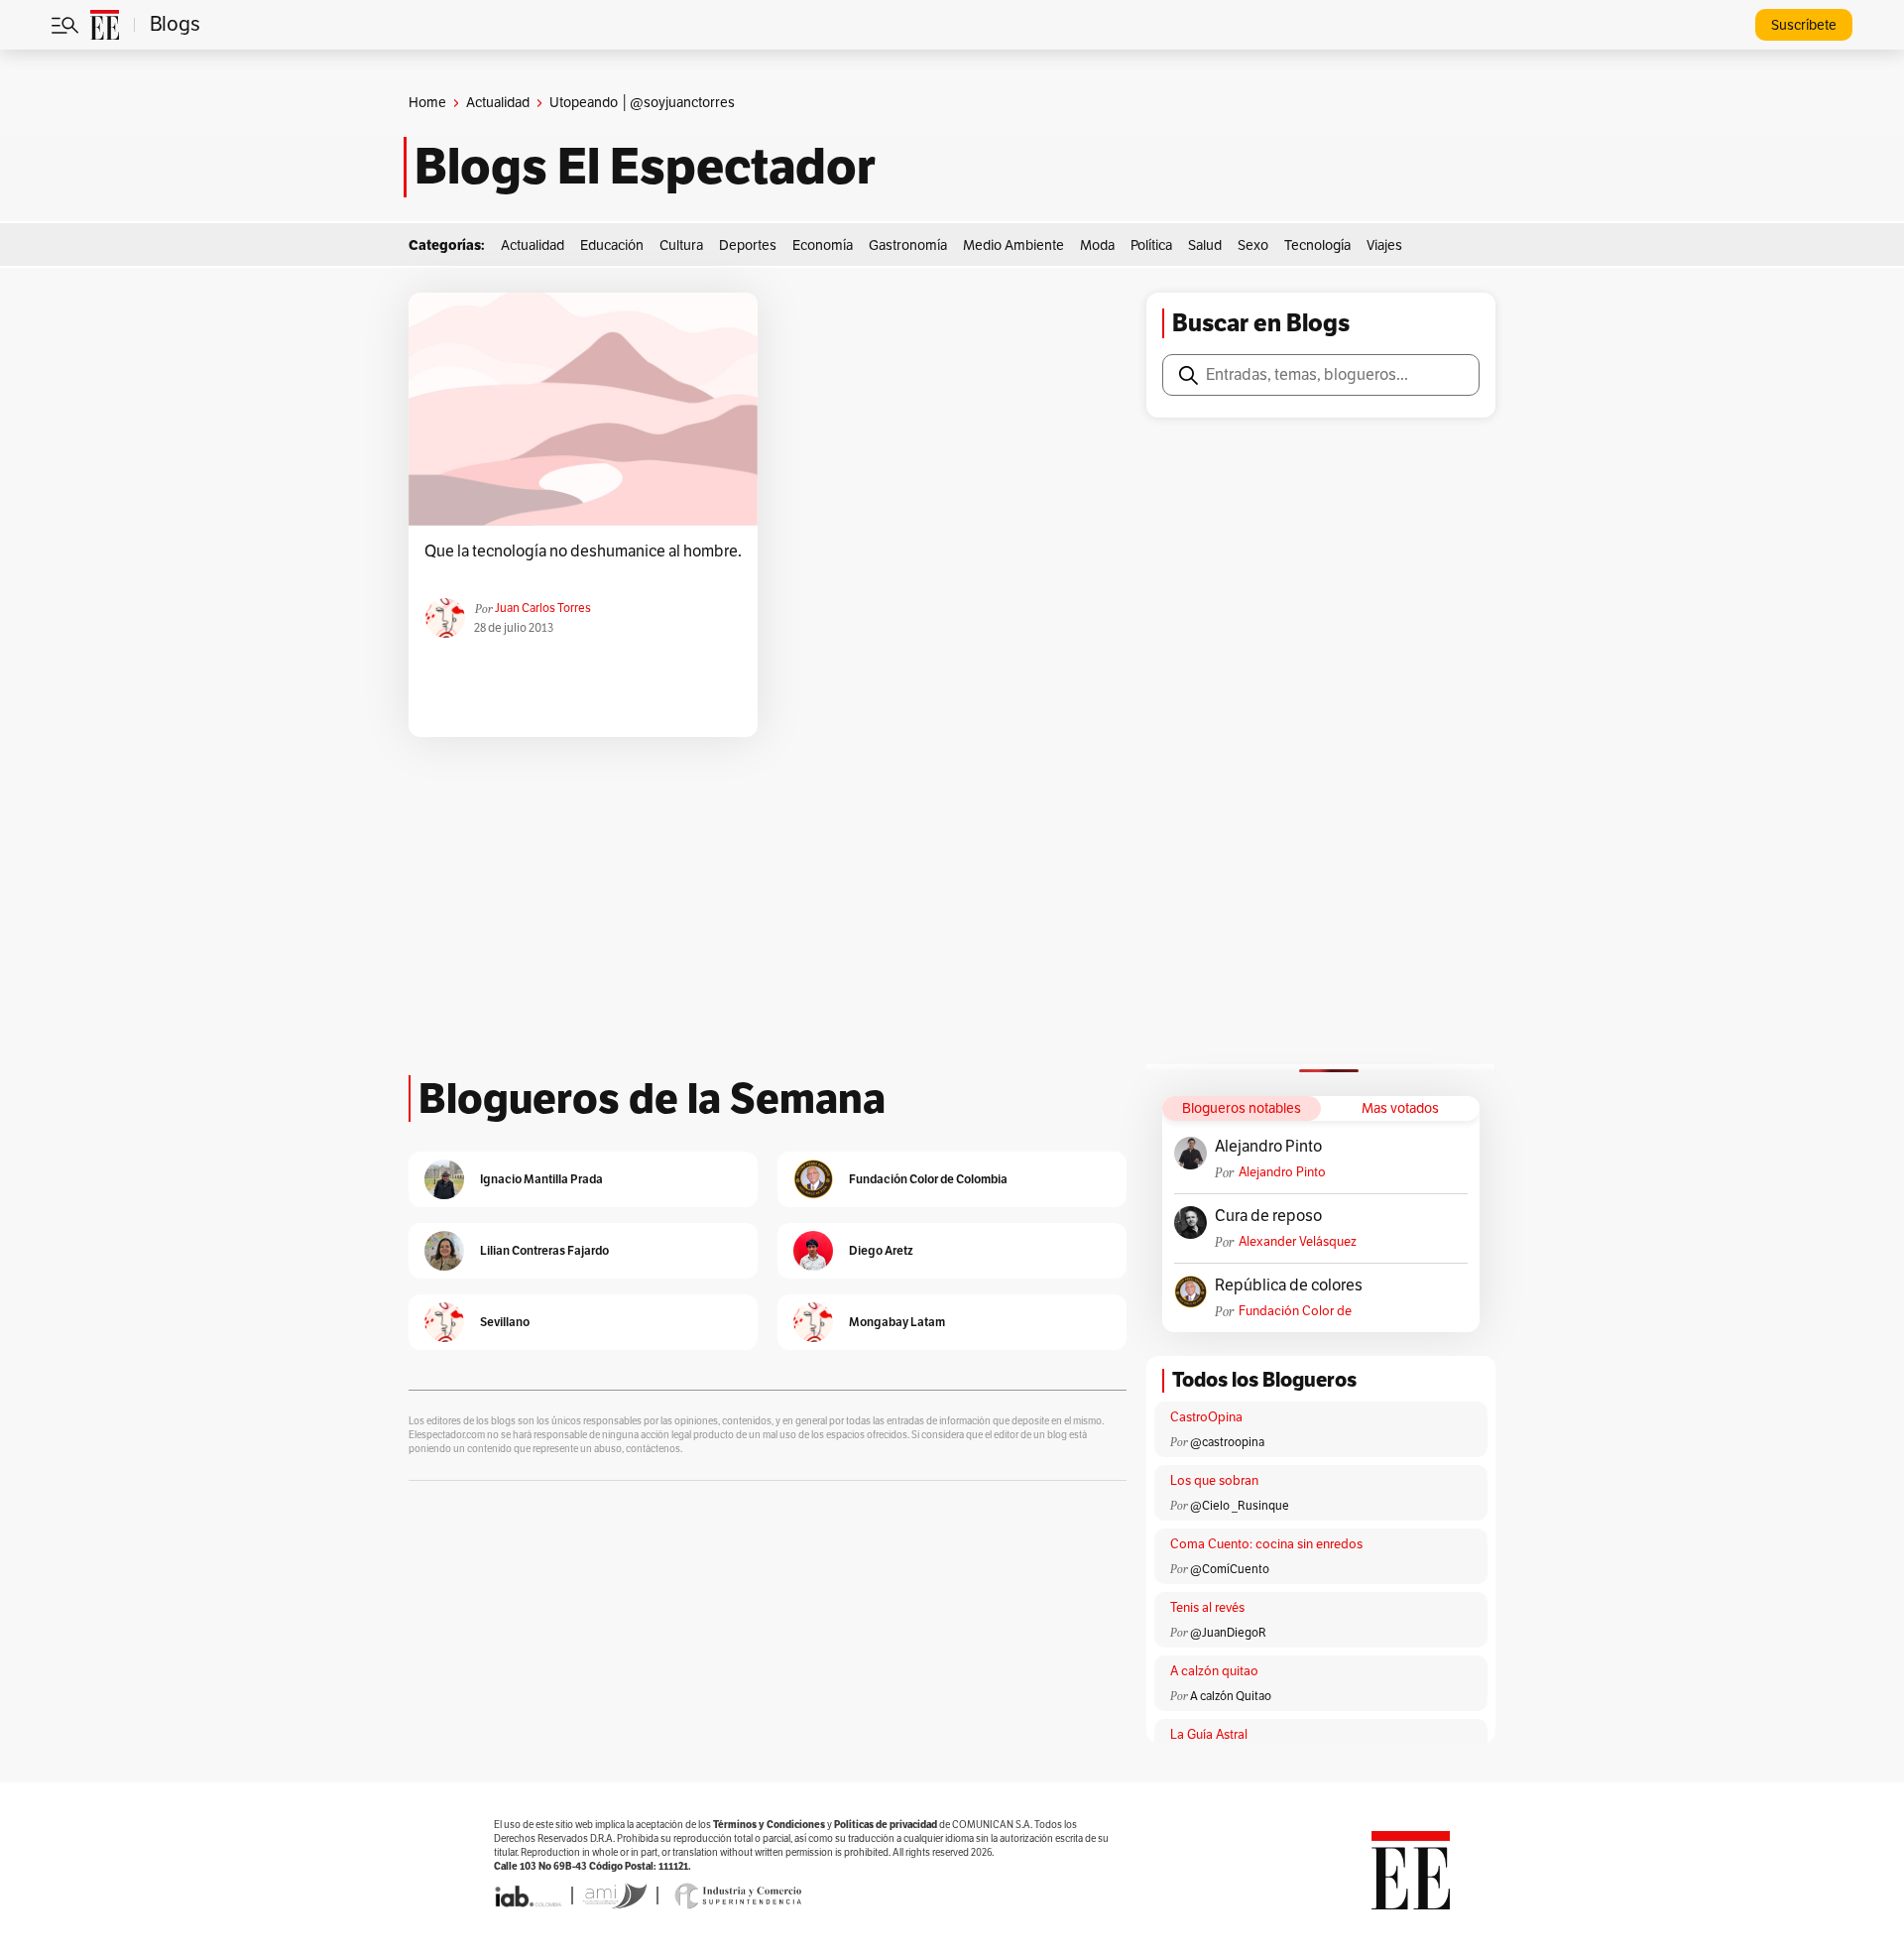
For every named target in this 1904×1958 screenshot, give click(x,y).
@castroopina (1227, 1442)
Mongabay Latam (897, 1322)
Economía (823, 245)
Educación (612, 245)
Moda (1097, 245)
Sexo (1253, 245)
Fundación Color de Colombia (1295, 1312)
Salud (1205, 245)
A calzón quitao (1214, 1671)
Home (427, 103)
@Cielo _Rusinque (1240, 1506)
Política (1151, 245)
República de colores (1289, 1285)
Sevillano (505, 1322)
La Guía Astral (1209, 1735)
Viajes (1384, 245)
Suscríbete (1804, 25)
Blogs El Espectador (645, 167)
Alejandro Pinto (1268, 1147)
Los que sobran (1214, 1481)
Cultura (681, 245)
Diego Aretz (881, 1250)
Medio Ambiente (1013, 245)
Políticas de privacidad (886, 1825)
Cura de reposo (1268, 1216)
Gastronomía (908, 245)
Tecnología (1317, 245)
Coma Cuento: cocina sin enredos (1266, 1544)
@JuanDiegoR (1228, 1633)
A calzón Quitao (1231, 1696)
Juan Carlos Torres (543, 608)
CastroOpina (1206, 1417)
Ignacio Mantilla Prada (541, 1179)
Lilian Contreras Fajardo (544, 1250)
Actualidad (498, 103)
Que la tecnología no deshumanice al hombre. (583, 551)
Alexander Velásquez (1298, 1242)
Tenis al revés (1207, 1608)
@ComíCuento (1230, 1569)
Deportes (748, 245)
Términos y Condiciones (769, 1825)
